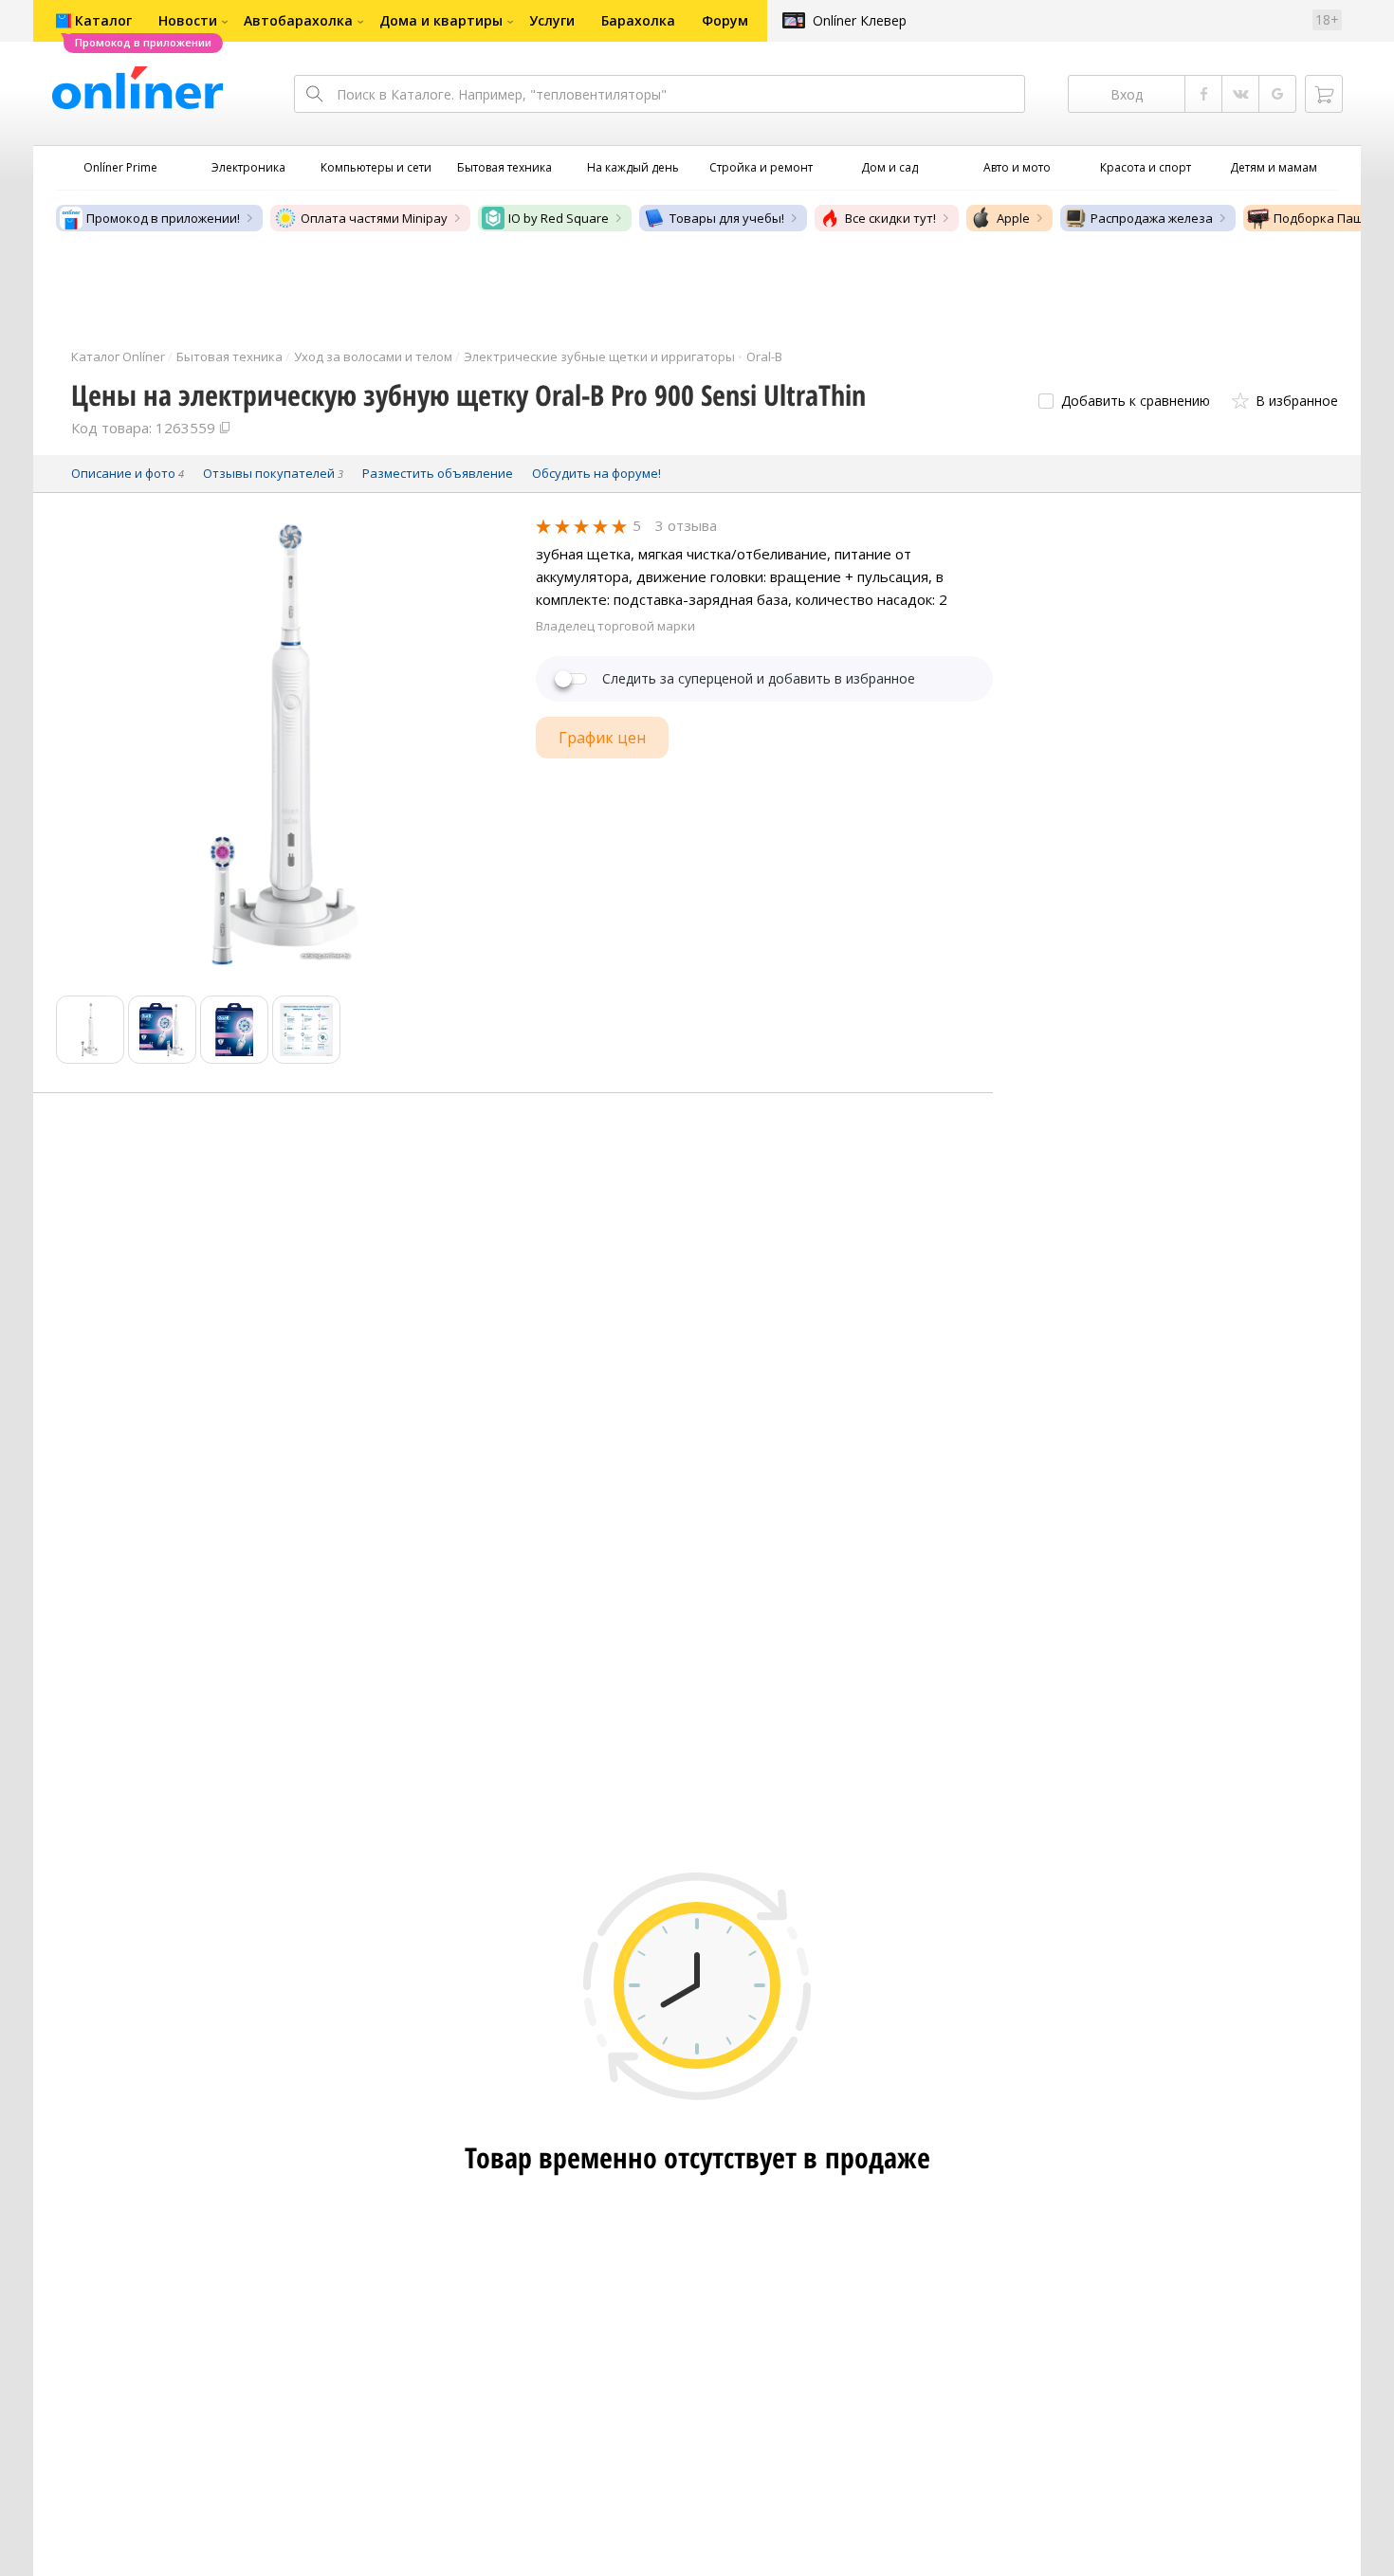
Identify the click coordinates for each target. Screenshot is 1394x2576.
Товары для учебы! (727, 218)
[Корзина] (1324, 94)
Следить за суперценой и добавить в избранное (759, 679)
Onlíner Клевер (860, 20)
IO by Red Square (559, 218)
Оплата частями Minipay (374, 218)
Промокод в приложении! (163, 218)
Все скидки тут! (890, 218)
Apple (1013, 218)
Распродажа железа (1152, 218)
